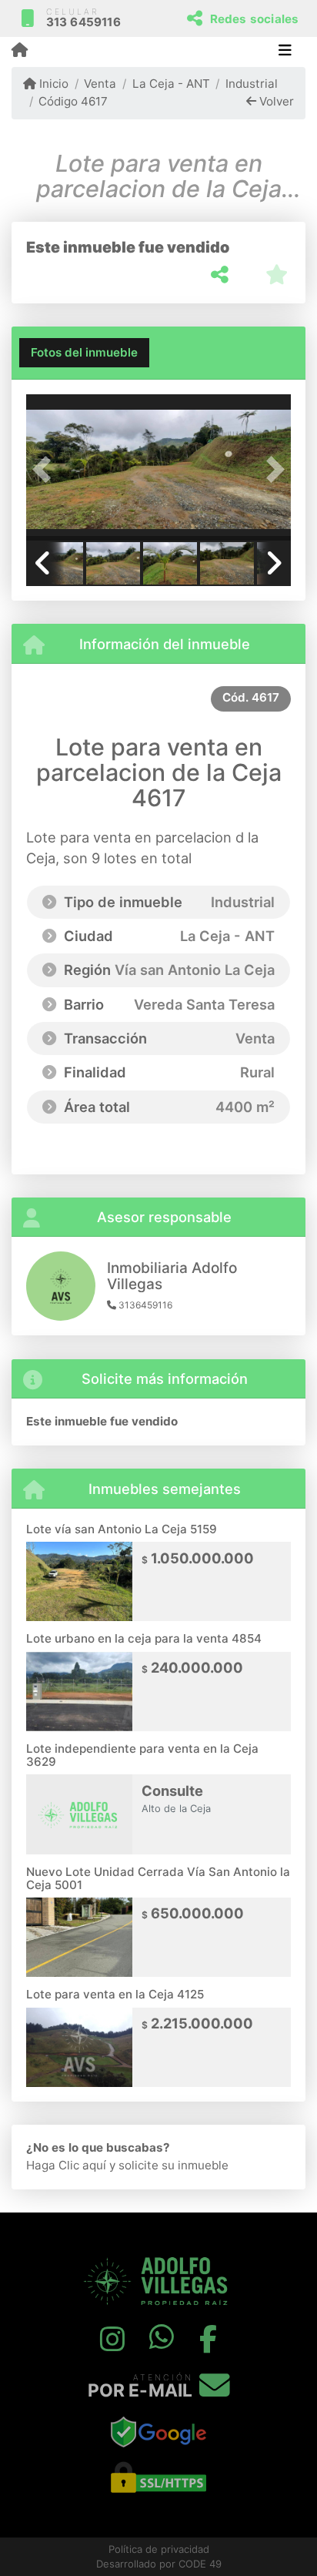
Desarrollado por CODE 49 (159, 2564)
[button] (46, 469)
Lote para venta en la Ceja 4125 (115, 1994)
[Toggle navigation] (285, 52)
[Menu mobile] (20, 51)
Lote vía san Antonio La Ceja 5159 (122, 1529)
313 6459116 (83, 22)
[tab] (84, 353)
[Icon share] (112, 2339)
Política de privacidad (159, 2549)
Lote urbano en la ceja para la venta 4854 (144, 1638)
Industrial (252, 84)
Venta (100, 84)
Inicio (52, 84)
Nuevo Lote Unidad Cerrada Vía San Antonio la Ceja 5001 (158, 1878)
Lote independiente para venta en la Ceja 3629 (142, 1755)
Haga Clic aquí (66, 2165)
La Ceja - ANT (171, 84)
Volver (275, 101)
